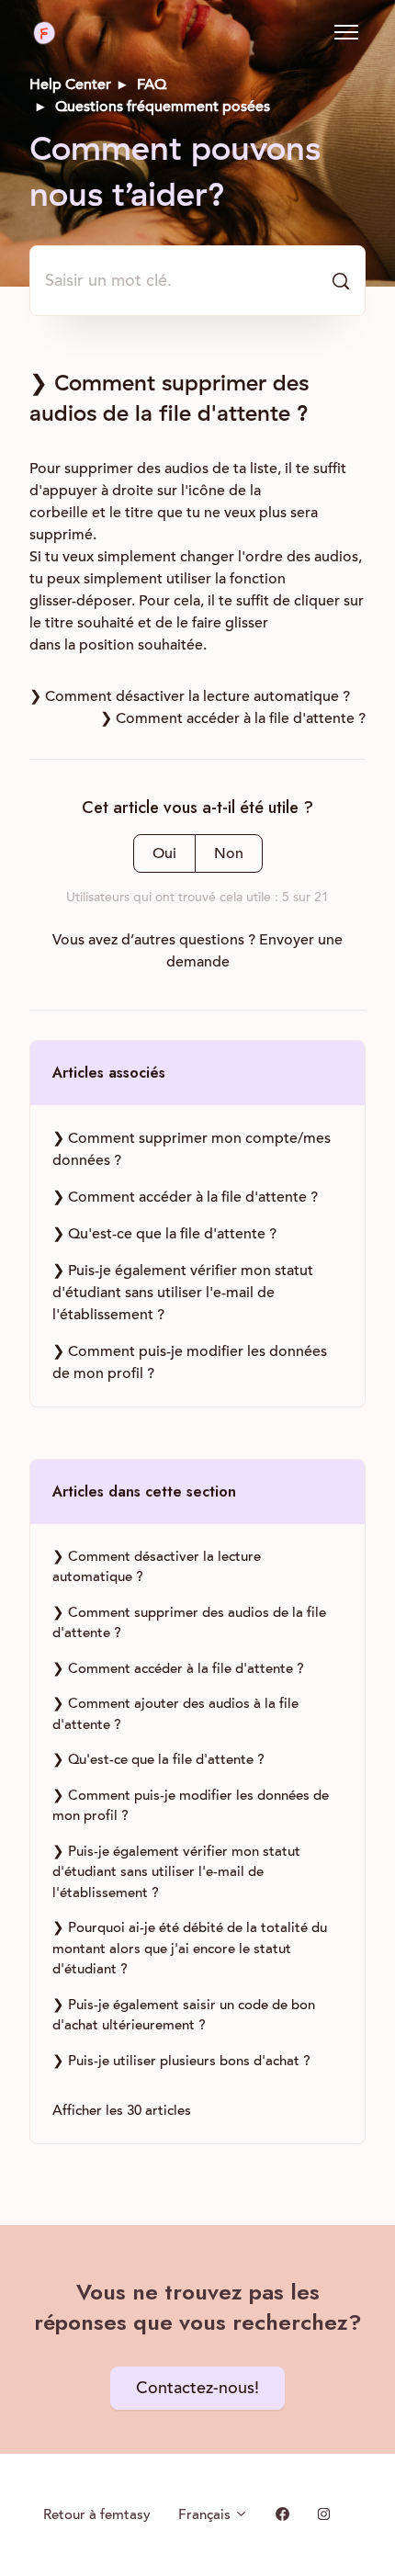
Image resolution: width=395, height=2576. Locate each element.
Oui (164, 853)
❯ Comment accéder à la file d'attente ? (233, 718)
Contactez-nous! (197, 2388)
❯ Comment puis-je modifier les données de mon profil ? (190, 1362)
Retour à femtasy (97, 2514)
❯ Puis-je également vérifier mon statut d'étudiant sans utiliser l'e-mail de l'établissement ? (183, 1293)
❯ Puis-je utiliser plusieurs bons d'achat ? (181, 2061)
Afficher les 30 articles (122, 2110)
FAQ (152, 85)
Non (229, 853)
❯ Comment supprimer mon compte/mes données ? (192, 1149)
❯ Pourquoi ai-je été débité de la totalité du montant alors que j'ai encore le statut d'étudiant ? (190, 1948)
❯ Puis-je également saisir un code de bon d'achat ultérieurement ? (184, 2015)
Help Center (70, 85)
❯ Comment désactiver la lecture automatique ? (190, 696)
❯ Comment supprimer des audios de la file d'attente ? (189, 1623)
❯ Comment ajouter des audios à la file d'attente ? (175, 1714)
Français (206, 2514)
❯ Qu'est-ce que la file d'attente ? (164, 1234)
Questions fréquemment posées (163, 107)
